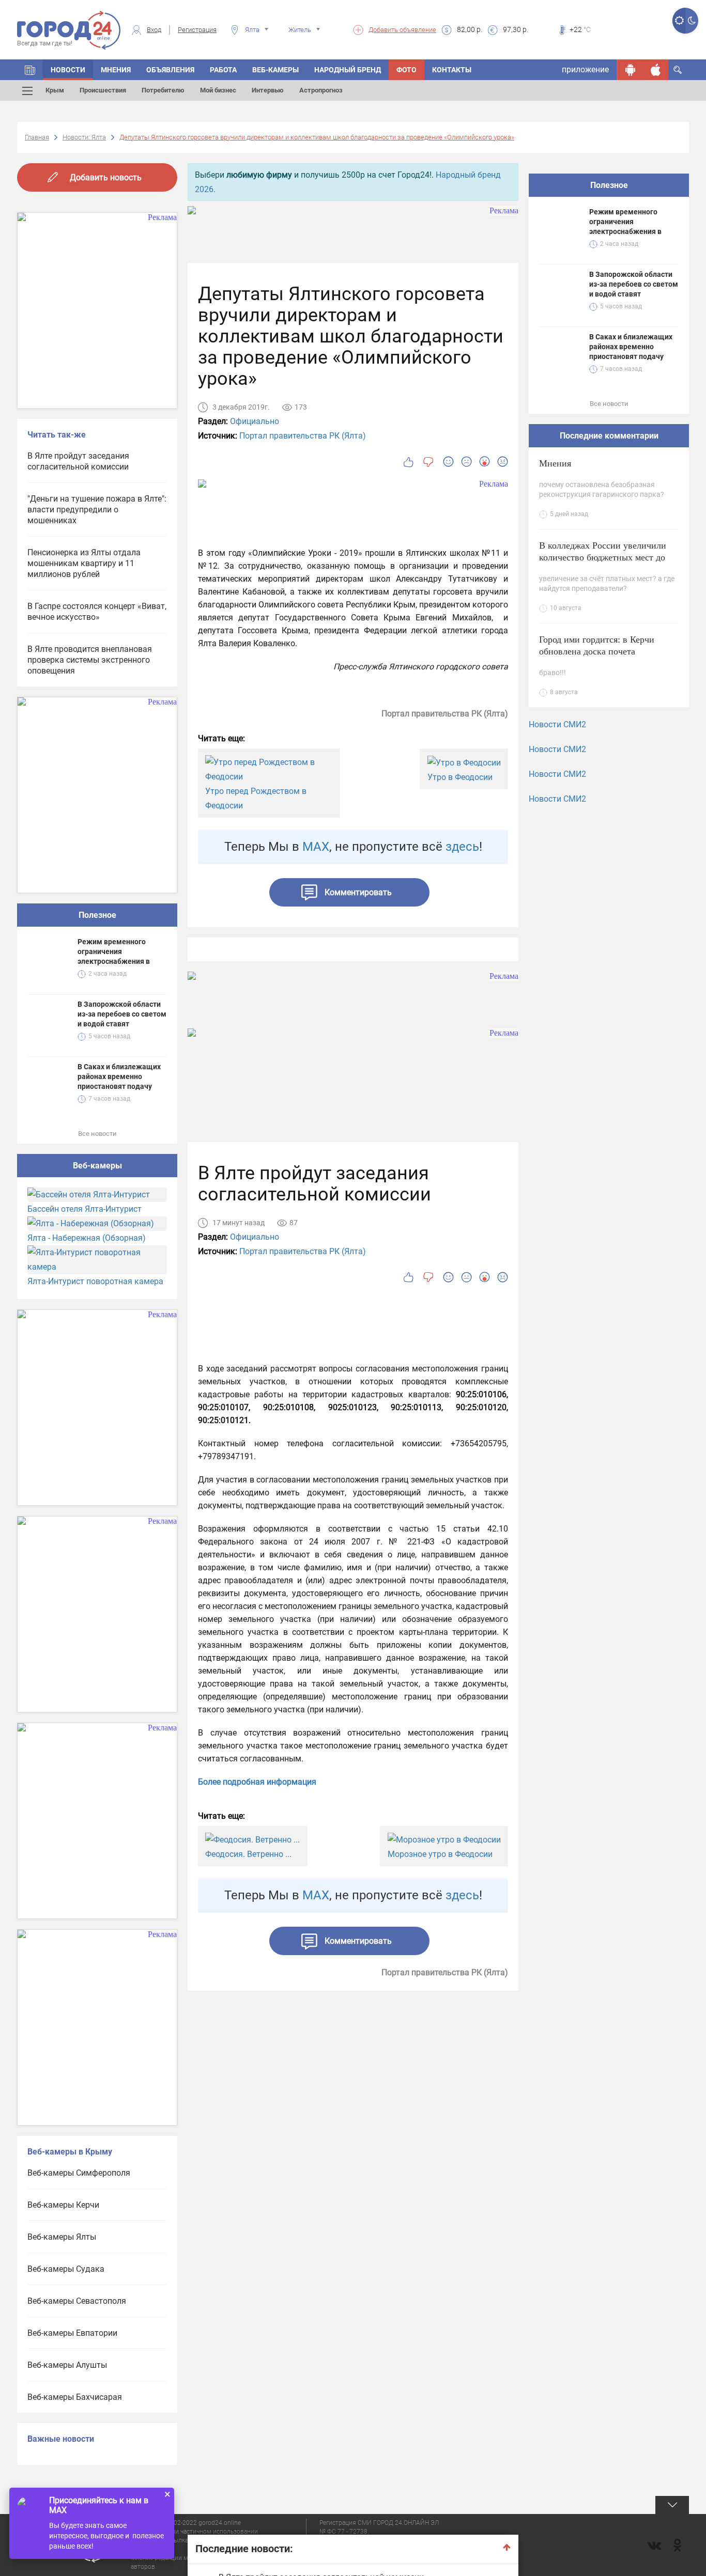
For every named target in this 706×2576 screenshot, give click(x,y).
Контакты (452, 70)
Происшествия (103, 90)
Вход (154, 30)
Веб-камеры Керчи (63, 2205)
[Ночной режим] (692, 21)
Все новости (97, 1134)
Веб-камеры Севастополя (77, 2301)
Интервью (268, 90)
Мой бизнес (218, 90)
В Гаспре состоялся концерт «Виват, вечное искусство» (97, 612)
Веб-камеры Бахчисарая (75, 2397)
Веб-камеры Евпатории (72, 2333)
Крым (55, 90)
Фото (406, 70)
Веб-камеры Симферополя (79, 2173)
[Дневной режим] (679, 21)
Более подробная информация (257, 1782)
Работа (223, 70)
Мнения (116, 70)
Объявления (170, 70)
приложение (585, 69)
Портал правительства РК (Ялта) (303, 436)
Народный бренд (348, 70)
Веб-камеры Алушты (67, 2365)
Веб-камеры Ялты (62, 2237)
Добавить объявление (402, 30)
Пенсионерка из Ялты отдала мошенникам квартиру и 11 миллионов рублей (84, 563)
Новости (68, 70)
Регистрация (197, 30)
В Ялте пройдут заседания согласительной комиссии (78, 461)
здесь (462, 847)
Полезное (97, 915)
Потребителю (163, 90)
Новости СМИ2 (557, 724)
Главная (37, 137)
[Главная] (30, 70)
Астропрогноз (321, 90)
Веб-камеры (275, 70)
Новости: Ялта (84, 137)
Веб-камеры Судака (66, 2269)
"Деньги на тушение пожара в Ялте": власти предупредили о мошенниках (97, 510)
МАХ (316, 847)
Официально (255, 421)
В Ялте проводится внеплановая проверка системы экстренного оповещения (90, 660)
